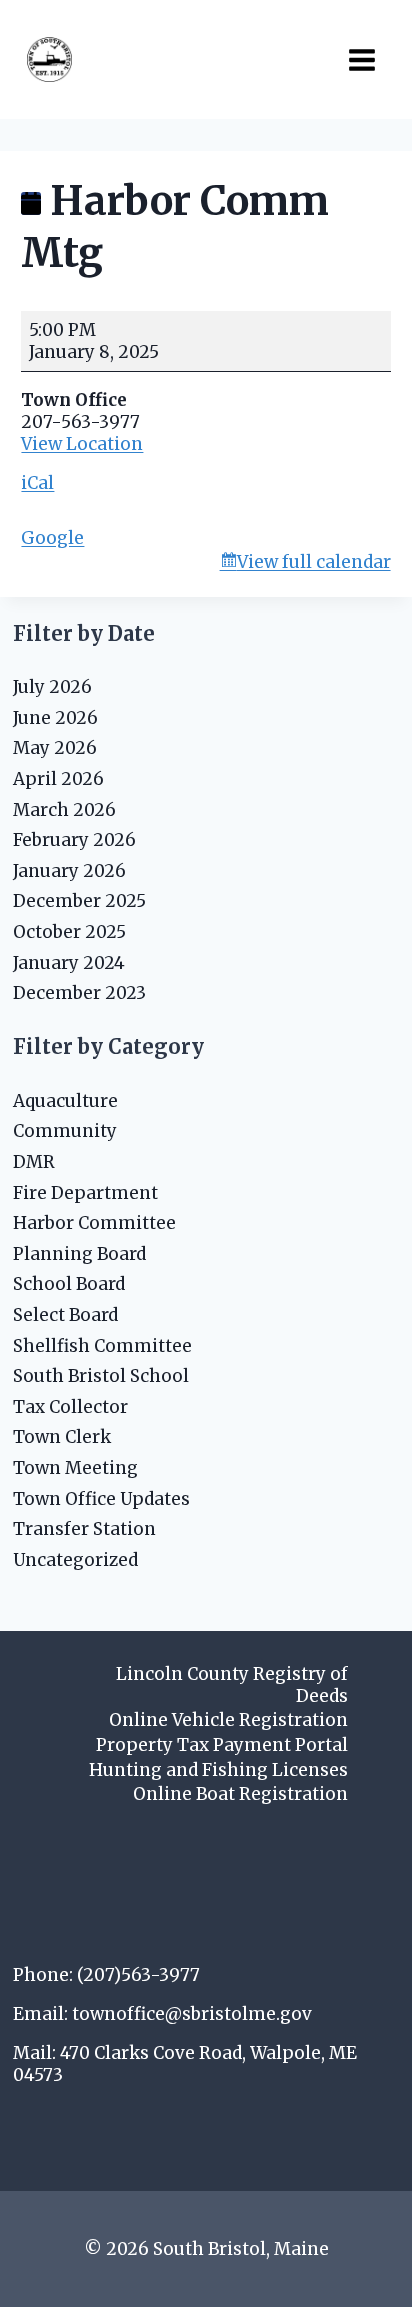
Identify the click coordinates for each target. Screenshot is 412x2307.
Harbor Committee (94, 1223)
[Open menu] (361, 59)
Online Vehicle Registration (228, 1720)
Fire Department (85, 1193)
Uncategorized (75, 1560)
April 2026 (58, 779)
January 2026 (69, 871)
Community (65, 1131)
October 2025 (69, 932)
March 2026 (64, 810)
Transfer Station (84, 1529)
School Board (69, 1284)
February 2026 (74, 840)
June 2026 (55, 718)
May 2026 (55, 748)
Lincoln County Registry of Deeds (232, 1685)
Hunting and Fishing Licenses (218, 1770)
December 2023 (79, 993)
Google (52, 538)
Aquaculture (65, 1101)
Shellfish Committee (102, 1346)
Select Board (65, 1315)
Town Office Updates (101, 1499)
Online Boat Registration (240, 1794)
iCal (37, 483)
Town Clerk (62, 1437)
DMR (34, 1162)
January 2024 (69, 963)
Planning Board (79, 1254)
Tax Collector (70, 1407)
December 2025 (79, 901)
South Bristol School (101, 1376)
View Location (82, 444)
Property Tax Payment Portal (222, 1745)
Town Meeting (75, 1468)
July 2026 (52, 687)
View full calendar (314, 562)
